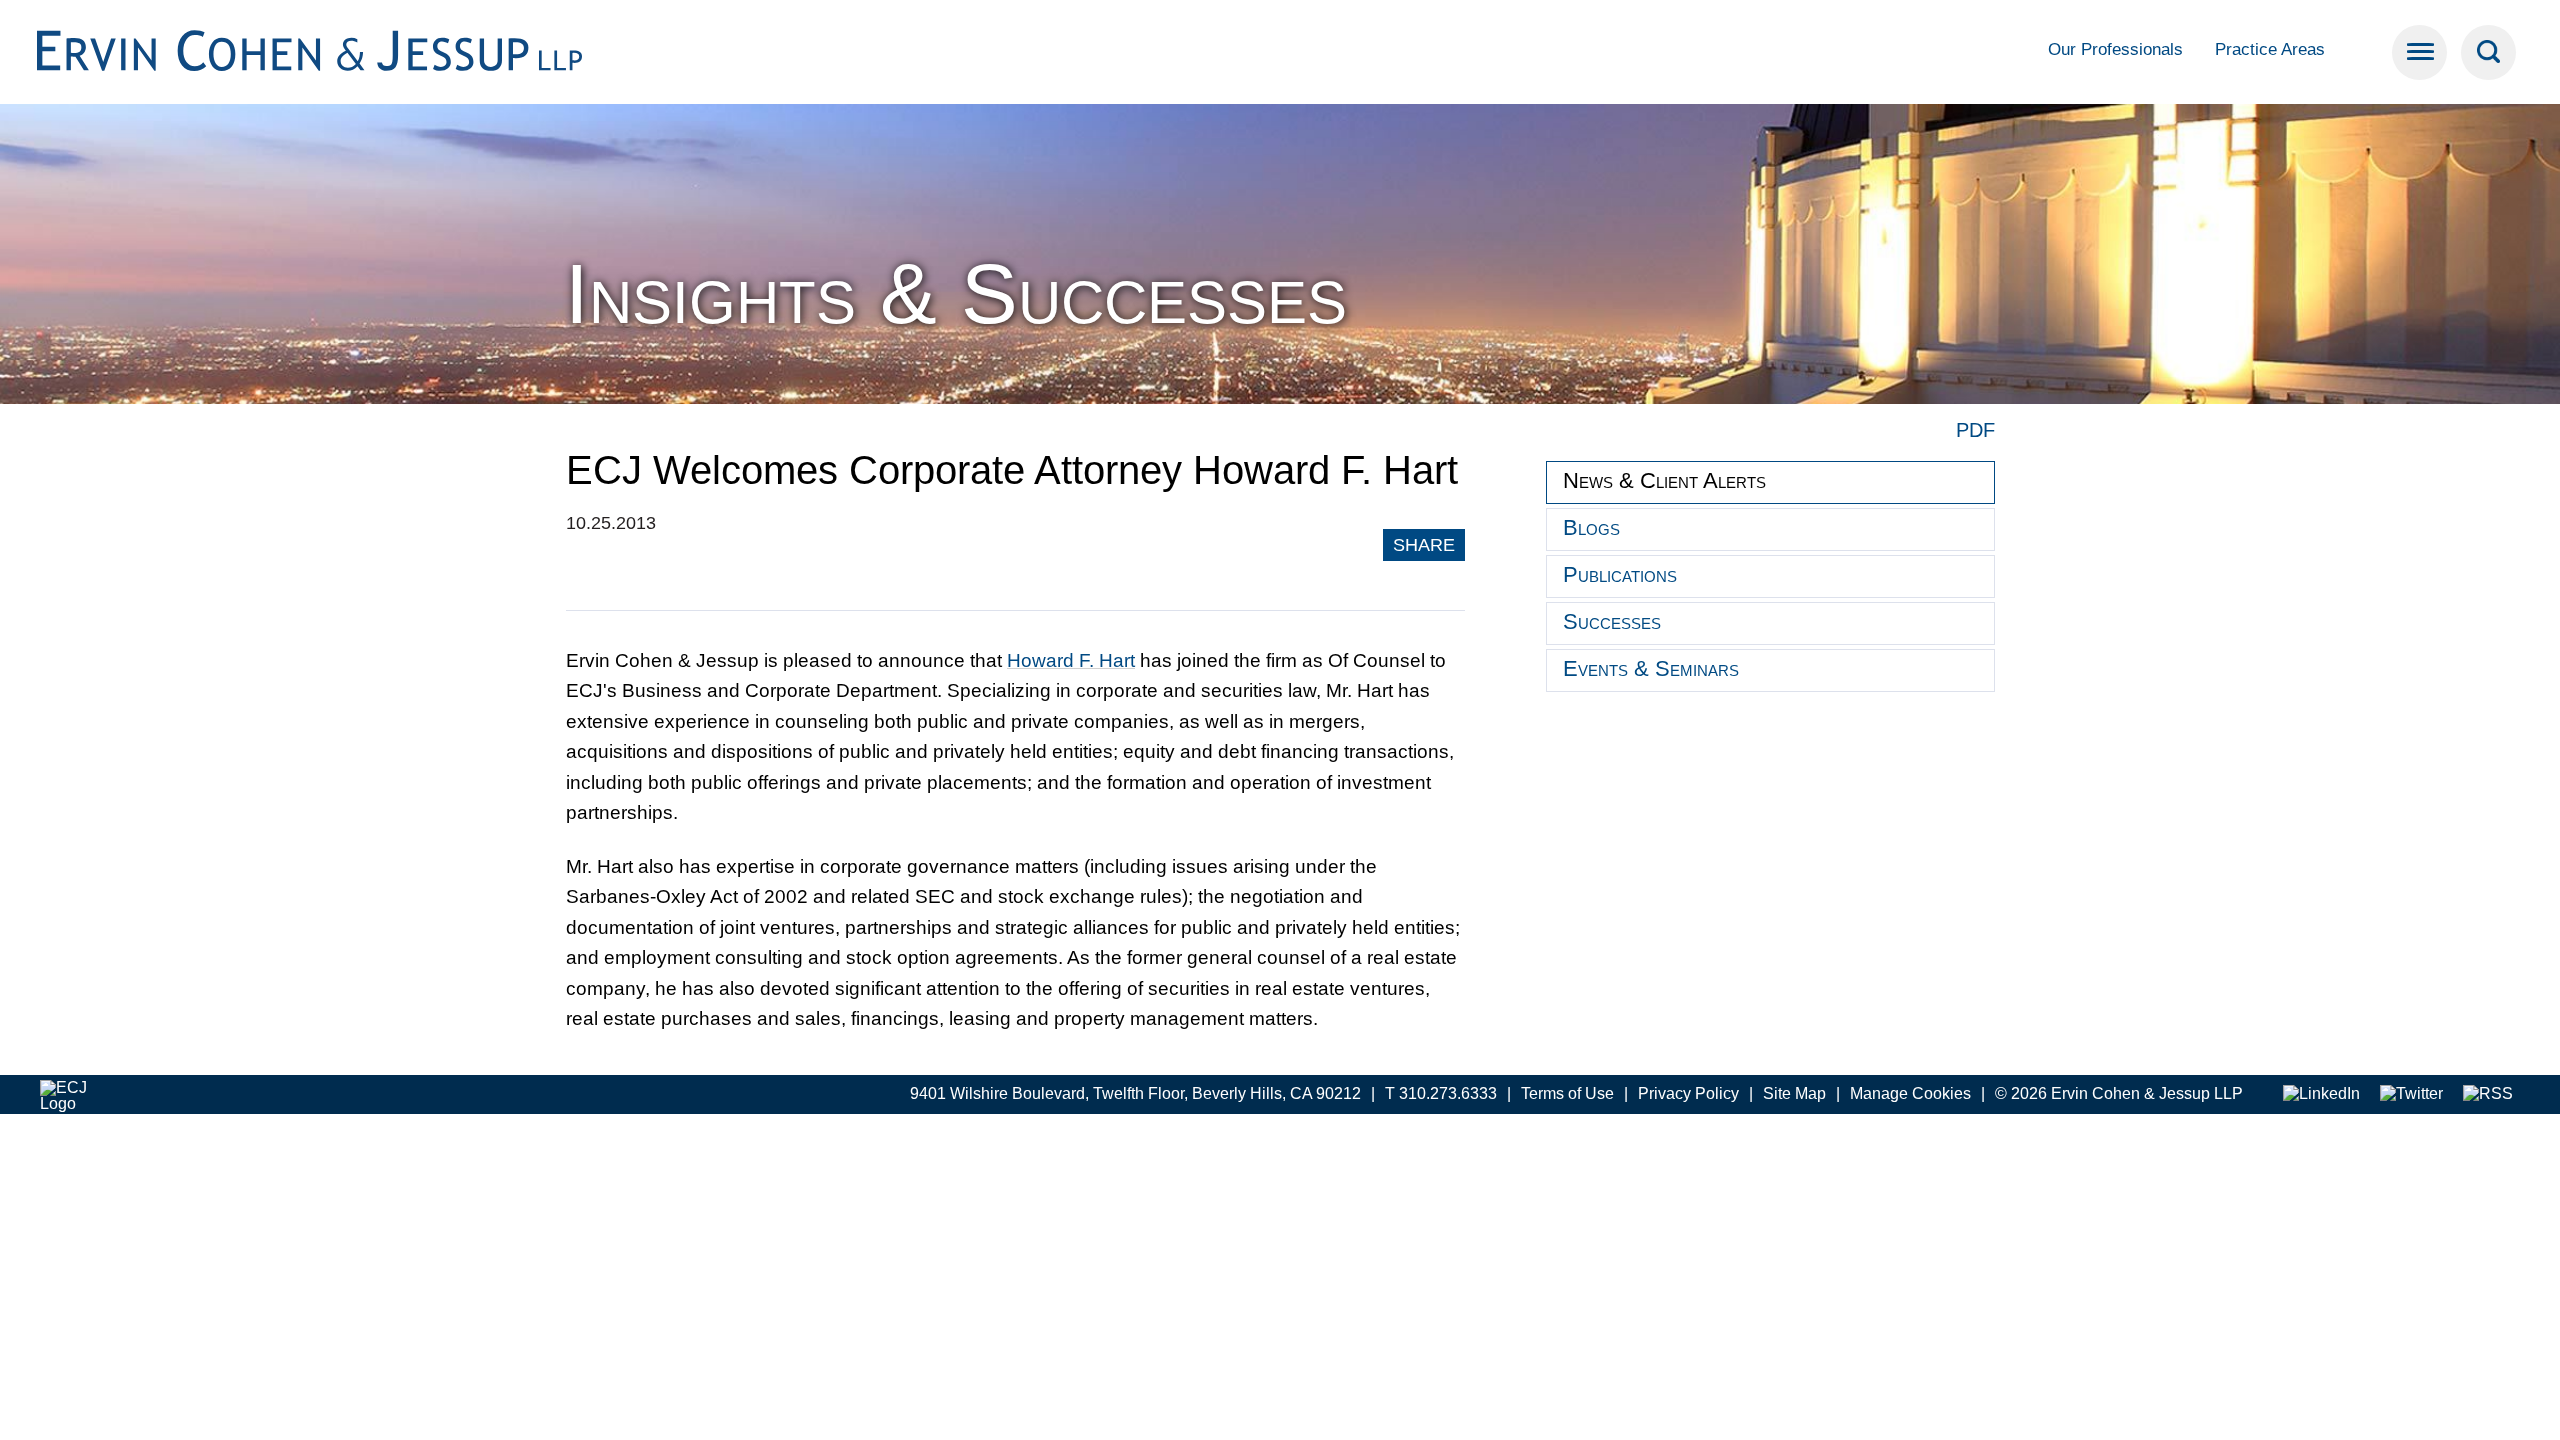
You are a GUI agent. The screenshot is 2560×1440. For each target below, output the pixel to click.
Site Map (1794, 1093)
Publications (1620, 574)
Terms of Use (1567, 1093)
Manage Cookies (1910, 1093)
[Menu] (2419, 52)
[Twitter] (2411, 1094)
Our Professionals (2115, 49)
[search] (2488, 52)
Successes (1612, 621)
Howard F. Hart (1071, 660)
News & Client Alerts (1664, 480)
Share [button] (1424, 545)
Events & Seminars (1651, 668)
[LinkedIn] (2321, 1094)
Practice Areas (2270, 49)
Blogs (1591, 527)
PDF (1975, 430)
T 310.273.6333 (1441, 1093)
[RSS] (2488, 1094)
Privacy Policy (1688, 1093)
